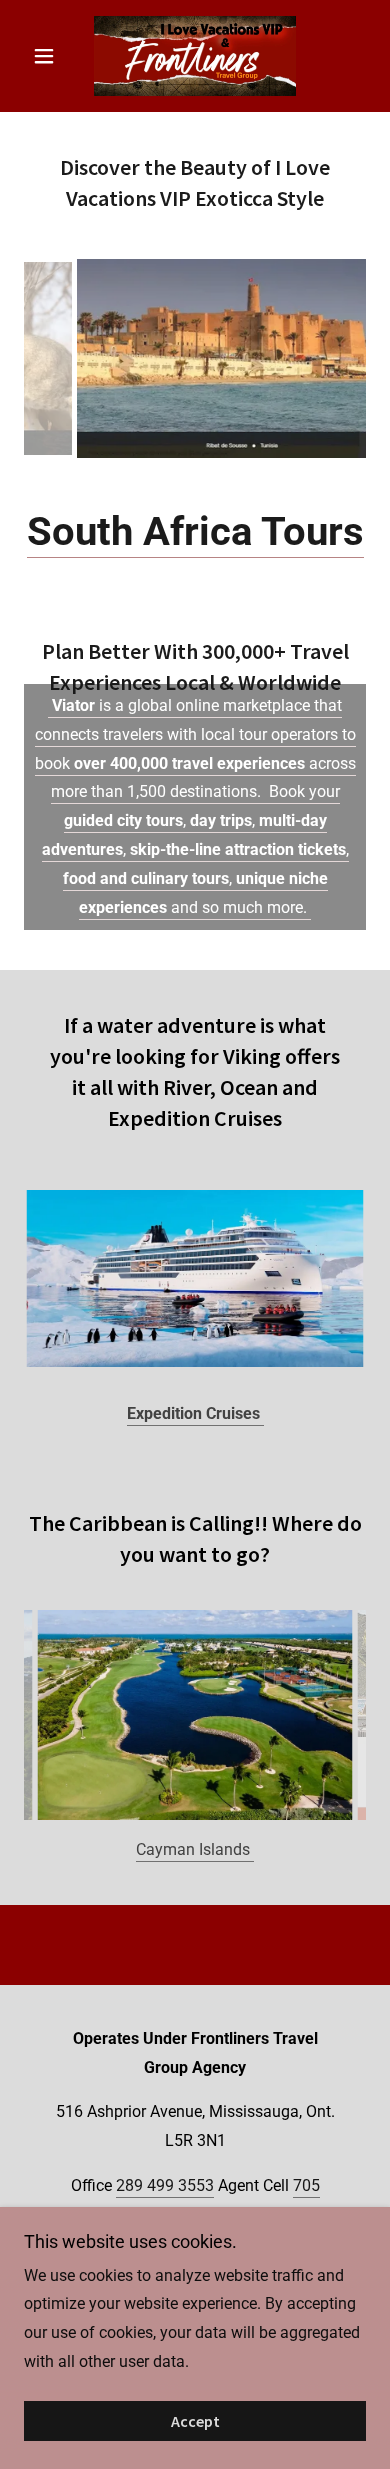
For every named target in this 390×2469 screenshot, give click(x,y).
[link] (195, 56)
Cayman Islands (195, 1897)
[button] (49, 56)
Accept (195, 2421)
